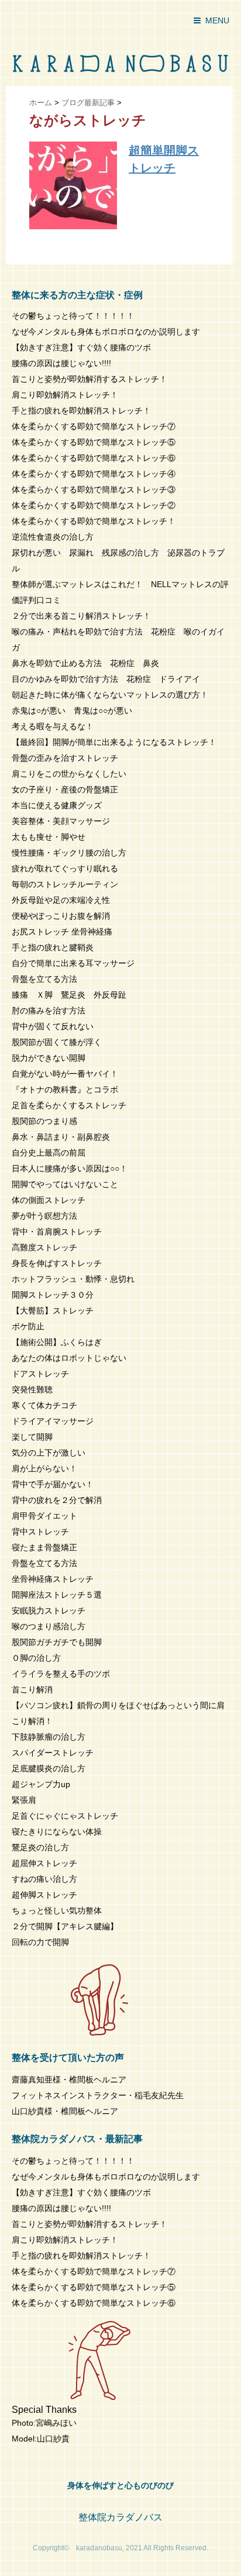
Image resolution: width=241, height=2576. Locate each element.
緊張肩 (24, 1800)
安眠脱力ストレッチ (49, 1611)
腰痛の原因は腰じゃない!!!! (61, 363)
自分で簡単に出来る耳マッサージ (73, 963)
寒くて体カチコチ (44, 1405)
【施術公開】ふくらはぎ (57, 1342)
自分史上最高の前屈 (49, 1153)
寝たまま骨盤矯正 (44, 1547)
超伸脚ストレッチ (44, 1895)
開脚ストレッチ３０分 (53, 1295)
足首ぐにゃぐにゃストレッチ (65, 1816)
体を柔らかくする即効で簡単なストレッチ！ (94, 521)
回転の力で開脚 (40, 1942)
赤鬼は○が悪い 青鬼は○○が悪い (72, 711)
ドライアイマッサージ (53, 1421)
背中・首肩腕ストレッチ (57, 1232)
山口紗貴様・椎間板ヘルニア (65, 2111)
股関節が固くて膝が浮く (57, 1042)
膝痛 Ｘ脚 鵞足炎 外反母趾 (69, 995)
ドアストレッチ (40, 1374)
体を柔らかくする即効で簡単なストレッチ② (94, 505)
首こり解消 (32, 1689)
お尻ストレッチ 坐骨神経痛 (62, 932)
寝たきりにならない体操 (57, 1832)
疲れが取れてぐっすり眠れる (65, 868)
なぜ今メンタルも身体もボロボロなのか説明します (106, 332)
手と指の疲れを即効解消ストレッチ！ (81, 411)
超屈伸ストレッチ (44, 1863)
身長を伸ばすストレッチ (57, 1263)
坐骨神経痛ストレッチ (53, 1579)
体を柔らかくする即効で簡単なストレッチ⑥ (94, 458)
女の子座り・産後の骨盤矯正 (65, 789)
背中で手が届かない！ (53, 1484)
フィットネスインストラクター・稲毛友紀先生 (98, 2095)
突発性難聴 (32, 1389)
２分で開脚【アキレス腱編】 (65, 1926)
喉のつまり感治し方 (49, 1626)
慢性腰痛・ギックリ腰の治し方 (69, 853)
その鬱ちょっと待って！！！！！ (73, 316)
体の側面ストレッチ (49, 1200)
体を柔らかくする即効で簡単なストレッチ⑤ (94, 442)
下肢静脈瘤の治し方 (49, 1737)
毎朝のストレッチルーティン (65, 884)
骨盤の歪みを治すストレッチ (65, 758)
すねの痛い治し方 (44, 1879)
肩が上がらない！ (44, 1468)
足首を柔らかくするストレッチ (69, 1105)
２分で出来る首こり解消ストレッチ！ (81, 616)
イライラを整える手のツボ (61, 1674)
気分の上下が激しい (49, 1453)
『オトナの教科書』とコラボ (65, 1089)
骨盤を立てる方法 (44, 979)
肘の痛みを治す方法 (49, 1011)
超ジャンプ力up (41, 1784)
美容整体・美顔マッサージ (61, 821)
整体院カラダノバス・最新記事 (77, 2139)
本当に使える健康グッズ (57, 805)
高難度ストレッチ (44, 1247)
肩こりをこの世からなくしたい (69, 774)
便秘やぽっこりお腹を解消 (61, 916)
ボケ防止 (28, 1326)
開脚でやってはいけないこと (65, 1184)
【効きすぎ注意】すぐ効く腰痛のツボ (81, 347)
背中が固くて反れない (53, 1026)
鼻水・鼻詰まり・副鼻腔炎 (61, 1137)
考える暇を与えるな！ (53, 726)
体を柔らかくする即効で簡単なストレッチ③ (94, 489)
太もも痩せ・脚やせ (49, 837)
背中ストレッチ (40, 1532)
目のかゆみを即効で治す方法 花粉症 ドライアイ (106, 679)
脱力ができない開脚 (49, 1058)
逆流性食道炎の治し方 (53, 537)
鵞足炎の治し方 (40, 1847)
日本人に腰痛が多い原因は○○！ (70, 1168)
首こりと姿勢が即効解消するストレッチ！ (89, 379)
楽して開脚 (32, 1437)
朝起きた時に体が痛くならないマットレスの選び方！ (110, 695)
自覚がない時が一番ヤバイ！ (65, 1074)
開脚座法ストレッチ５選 (57, 1595)
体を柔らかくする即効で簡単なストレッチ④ (94, 474)
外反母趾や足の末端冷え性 (61, 900)
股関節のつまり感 (44, 1121)
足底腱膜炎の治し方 (49, 1768)
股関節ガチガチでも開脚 (57, 1642)
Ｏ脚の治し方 (36, 1658)
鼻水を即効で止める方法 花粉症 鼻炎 (85, 663)
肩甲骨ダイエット (44, 1516)
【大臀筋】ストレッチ (53, 1311)
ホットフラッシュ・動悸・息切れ (73, 1279)
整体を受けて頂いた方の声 (68, 2058)
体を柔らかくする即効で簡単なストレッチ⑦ (94, 426)
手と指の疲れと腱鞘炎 (57, 947)
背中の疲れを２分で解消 (57, 1500)
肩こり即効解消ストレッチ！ (65, 395)
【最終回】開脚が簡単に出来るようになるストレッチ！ (114, 742)
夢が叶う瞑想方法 (44, 1216)
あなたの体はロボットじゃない (69, 1358)
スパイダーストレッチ (53, 1753)
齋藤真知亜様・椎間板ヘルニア (69, 2080)
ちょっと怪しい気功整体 (57, 1911)
